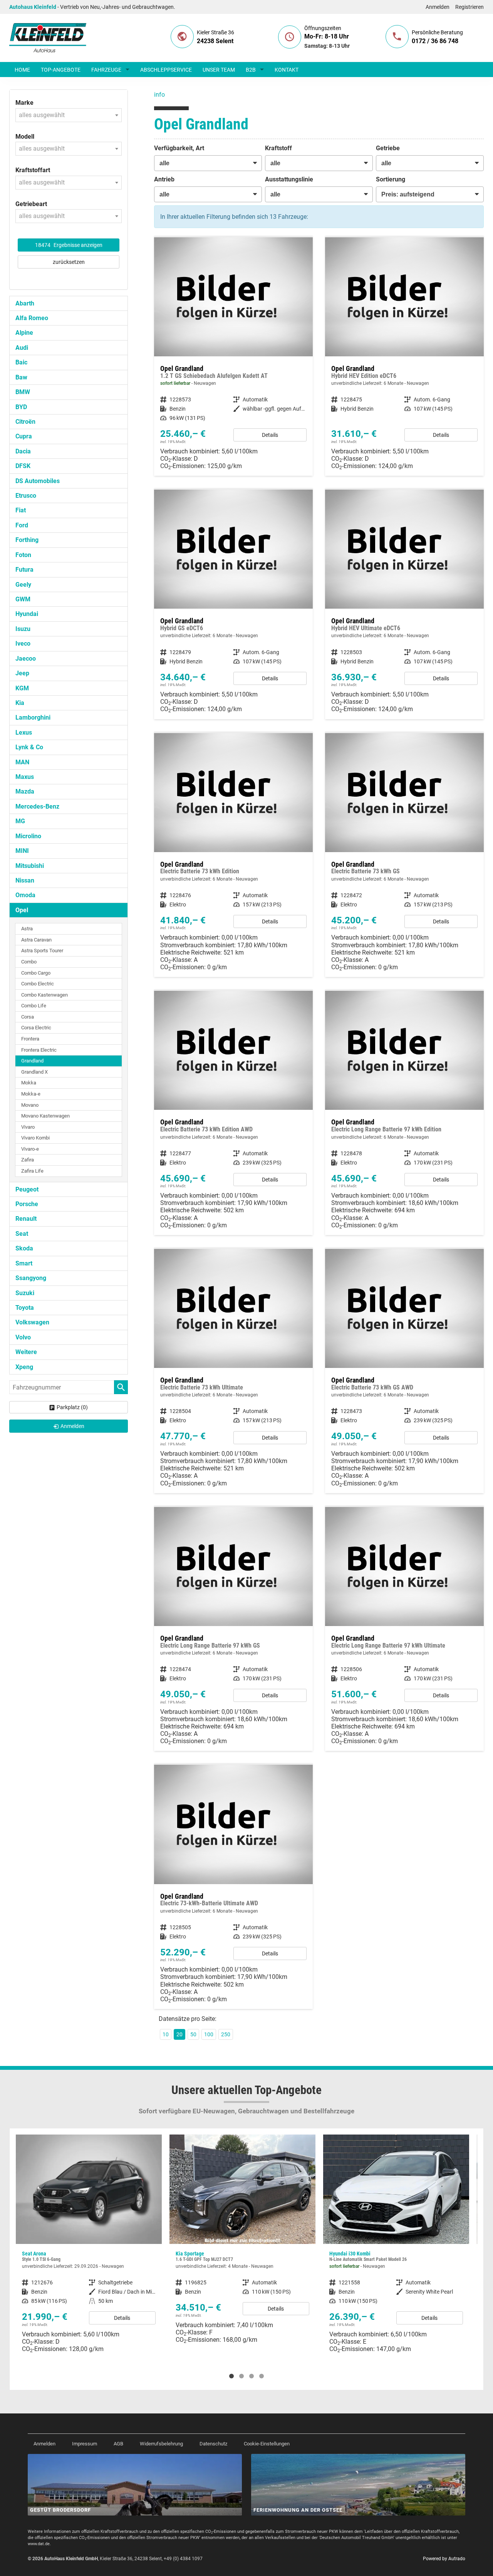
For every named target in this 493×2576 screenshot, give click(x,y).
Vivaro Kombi (35, 1138)
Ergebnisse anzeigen (69, 245)
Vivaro (28, 1127)
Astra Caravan (36, 940)
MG (20, 821)
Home (22, 70)
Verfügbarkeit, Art (179, 148)
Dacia (23, 451)
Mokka (29, 1083)
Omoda (25, 895)
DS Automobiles (38, 481)
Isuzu (23, 629)
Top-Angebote (61, 70)
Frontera (30, 1039)
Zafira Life (32, 1171)
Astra (27, 929)
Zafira (28, 1160)
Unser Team (219, 70)
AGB (118, 2444)
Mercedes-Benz (37, 806)
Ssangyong (31, 1278)
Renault (26, 1219)
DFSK (23, 466)
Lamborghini (33, 717)
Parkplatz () (72, 1407)
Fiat (21, 510)
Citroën (25, 422)
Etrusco (26, 496)
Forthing (27, 540)
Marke (24, 103)
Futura (24, 570)
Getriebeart (31, 204)
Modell (25, 137)
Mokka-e (31, 1094)
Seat (22, 1234)
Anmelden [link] (72, 1426)
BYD (21, 407)
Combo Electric (38, 984)
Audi (22, 348)
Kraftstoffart (33, 170)
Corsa (28, 1017)
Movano (30, 1105)
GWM (23, 599)
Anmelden (438, 7)
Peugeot (27, 1189)
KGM (22, 688)
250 (226, 2034)
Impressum (85, 2444)
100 (209, 2034)
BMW (23, 392)
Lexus (24, 733)
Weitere (26, 1352)
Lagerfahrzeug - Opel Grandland (233, 357)
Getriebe (388, 148)
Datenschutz (213, 2444)
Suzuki (25, 1293)
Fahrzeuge (106, 70)
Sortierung (391, 179)
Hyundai (27, 614)
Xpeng (24, 1367)
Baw (21, 377)
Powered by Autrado (444, 2559)
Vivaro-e (30, 1149)
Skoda (24, 1248)
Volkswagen (32, 1322)
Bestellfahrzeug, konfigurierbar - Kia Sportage (89, 2242)
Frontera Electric (39, 1050)
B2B (251, 70)
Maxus (25, 777)
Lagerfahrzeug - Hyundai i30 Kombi (242, 2247)
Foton (23, 555)
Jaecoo (26, 659)
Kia (20, 703)
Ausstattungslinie (289, 179)
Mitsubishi (30, 866)
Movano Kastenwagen (45, 1116)
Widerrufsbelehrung (161, 2444)
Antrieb (164, 179)
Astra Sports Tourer (42, 951)
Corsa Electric (36, 1028)
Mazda (25, 791)
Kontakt (287, 70)
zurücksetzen (69, 262)
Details (270, 435)
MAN (22, 762)
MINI (22, 851)
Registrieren (470, 7)
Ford (22, 525)
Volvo (23, 1337)
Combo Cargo (36, 973)
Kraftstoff (278, 148)
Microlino (28, 836)
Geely (23, 585)
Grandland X (34, 1072)
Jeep (22, 673)
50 (193, 2034)
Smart (24, 1263)
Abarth (25, 303)
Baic (21, 362)
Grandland (32, 1061)
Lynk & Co (29, 747)
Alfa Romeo (32, 318)
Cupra (24, 436)
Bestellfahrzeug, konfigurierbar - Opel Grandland (404, 357)
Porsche (27, 1204)
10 (166, 2034)
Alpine (24, 333)
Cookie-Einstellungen (267, 2444)
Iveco (23, 644)
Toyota (25, 1308)
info (159, 95)
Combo (29, 962)
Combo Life (34, 1006)
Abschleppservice (166, 70)
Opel (22, 910)
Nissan (25, 880)
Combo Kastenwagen (44, 995)
